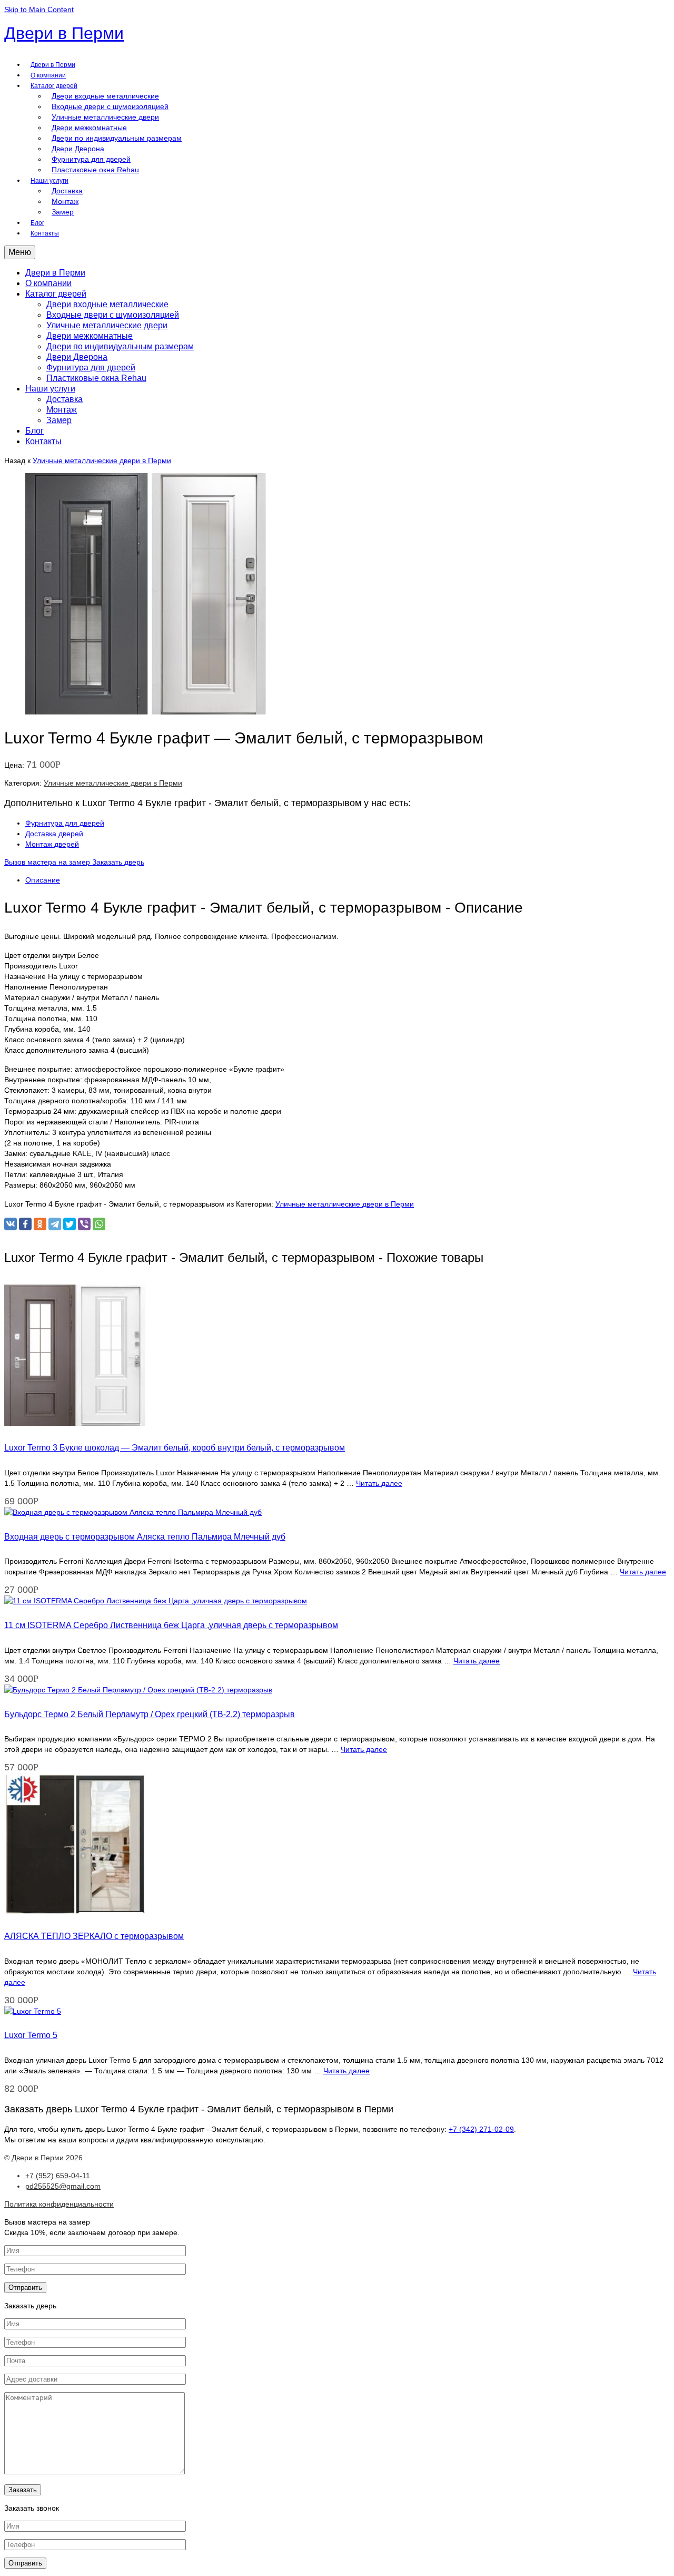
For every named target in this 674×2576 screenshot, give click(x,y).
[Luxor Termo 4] (146, 712)
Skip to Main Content (39, 9)
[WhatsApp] (99, 1224)
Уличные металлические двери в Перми (102, 461)
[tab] (348, 880)
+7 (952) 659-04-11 (58, 2176)
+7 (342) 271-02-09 (481, 2129)
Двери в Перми (64, 33)
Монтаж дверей (52, 844)
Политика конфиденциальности (59, 2204)
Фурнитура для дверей (65, 823)
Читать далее (379, 1483)
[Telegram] (55, 1224)
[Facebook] (25, 1224)
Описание (43, 880)
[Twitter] (70, 1224)
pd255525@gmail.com (63, 2186)
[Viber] (84, 1224)
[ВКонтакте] (11, 1224)
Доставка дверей (54, 834)
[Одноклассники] (40, 1224)
